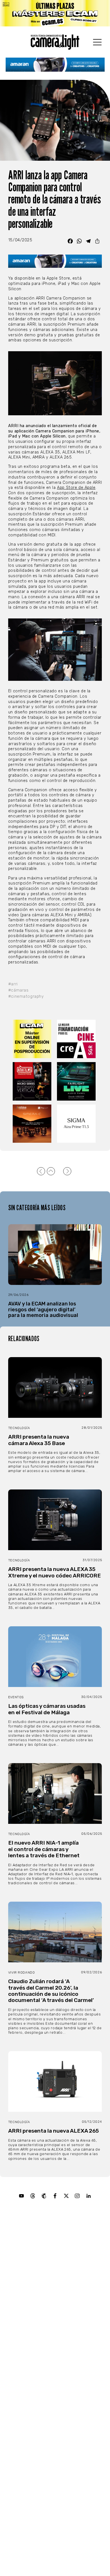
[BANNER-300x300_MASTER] (33, 1081)
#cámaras (18, 990)
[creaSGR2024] (77, 1039)
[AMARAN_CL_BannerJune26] (55, 65)
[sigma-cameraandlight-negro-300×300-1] (77, 1124)
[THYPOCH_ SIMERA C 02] (33, 1124)
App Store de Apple (76, 488)
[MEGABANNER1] (55, 13)
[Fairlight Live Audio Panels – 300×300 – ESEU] (77, 1081)
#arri (13, 984)
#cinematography (26, 996)
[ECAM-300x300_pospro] (33, 1039)
